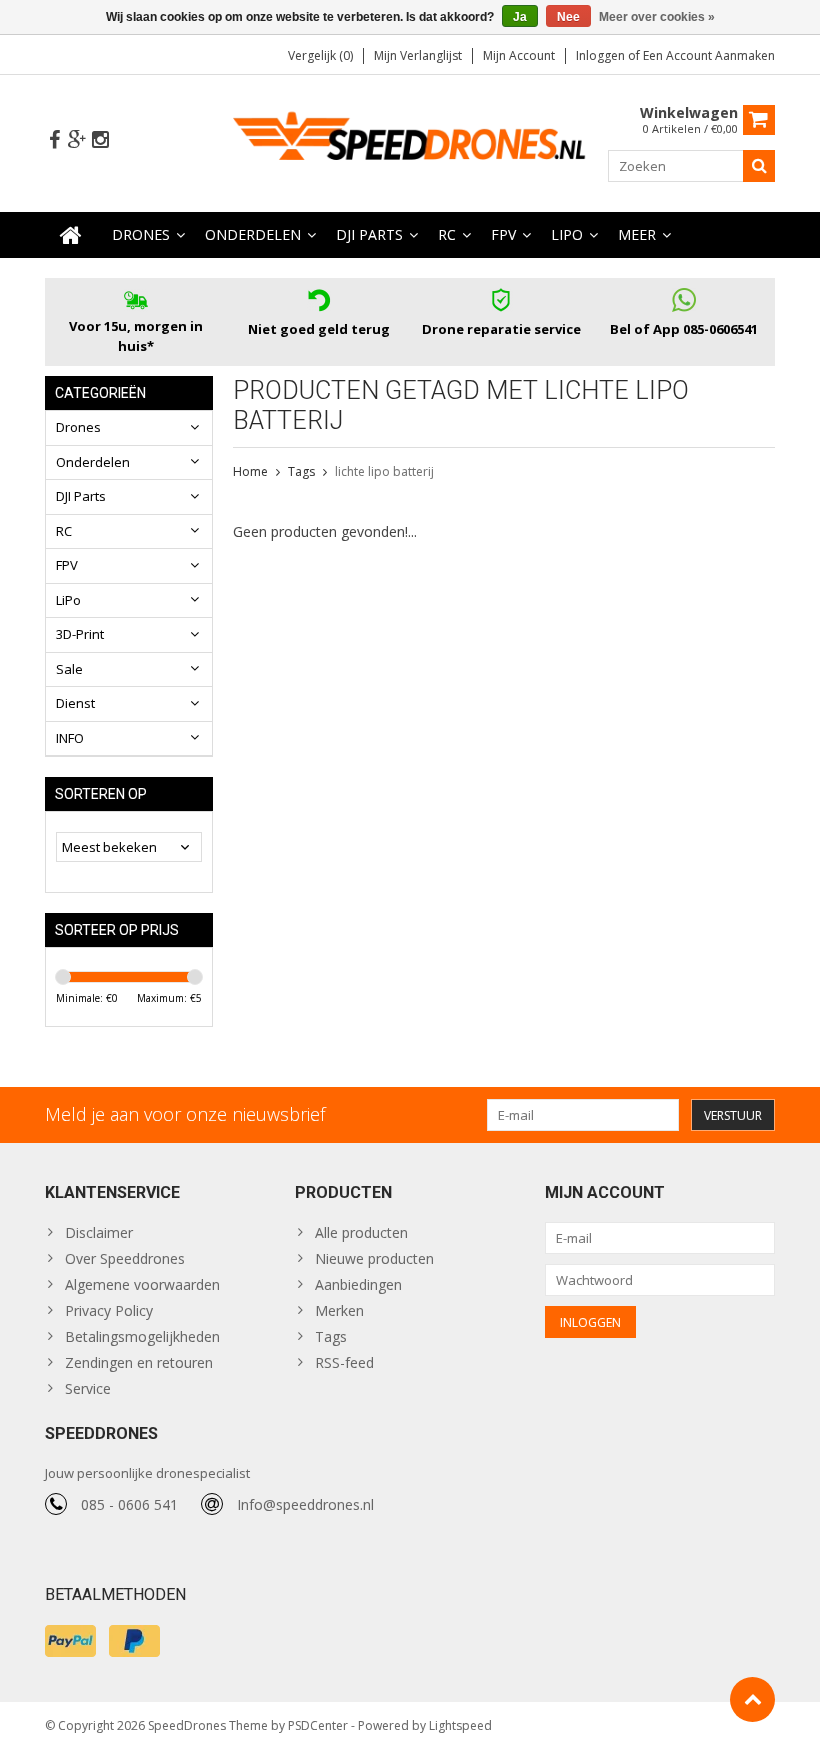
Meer (637, 234)
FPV (503, 234)
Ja (520, 17)
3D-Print (80, 634)
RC (447, 234)
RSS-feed (344, 1362)
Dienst (75, 703)
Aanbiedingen (358, 1284)
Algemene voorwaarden (142, 1284)
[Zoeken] (759, 166)
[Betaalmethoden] (70, 1641)
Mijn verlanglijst (418, 55)
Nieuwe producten (374, 1258)
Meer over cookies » (657, 17)
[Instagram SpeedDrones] (100, 140)
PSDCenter (318, 1725)
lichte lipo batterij (384, 471)
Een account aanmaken (709, 55)
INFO (70, 738)
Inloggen (602, 55)
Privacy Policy (109, 1310)
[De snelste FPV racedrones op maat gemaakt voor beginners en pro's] (410, 141)
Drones (141, 234)
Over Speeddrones (125, 1258)
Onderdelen (253, 234)
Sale (69, 669)
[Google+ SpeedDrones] (77, 140)
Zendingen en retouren (139, 1362)
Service (88, 1388)
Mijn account (519, 55)
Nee (568, 17)
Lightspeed (460, 1725)
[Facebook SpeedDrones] (54, 140)
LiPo (567, 234)
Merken (339, 1310)
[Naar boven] (752, 1699)
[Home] (71, 235)
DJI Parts (369, 234)
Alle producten (361, 1232)
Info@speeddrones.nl (305, 1504)
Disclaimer (99, 1232)
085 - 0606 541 (129, 1504)
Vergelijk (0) (320, 55)
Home (250, 471)
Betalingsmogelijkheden (142, 1336)
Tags (301, 471)
